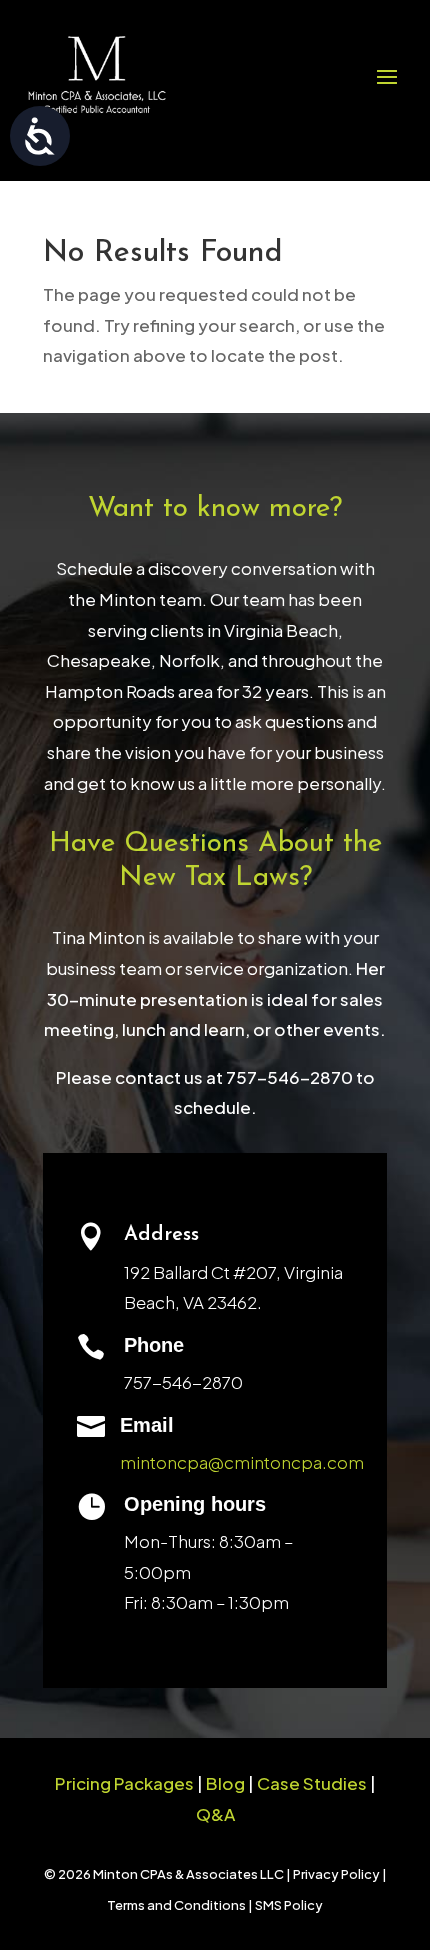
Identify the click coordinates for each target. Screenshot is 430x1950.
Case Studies (312, 1783)
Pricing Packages (124, 1783)
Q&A (215, 1814)
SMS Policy (289, 1905)
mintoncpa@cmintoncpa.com (242, 1462)
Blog (227, 1783)
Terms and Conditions (176, 1905)
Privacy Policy (336, 1874)
